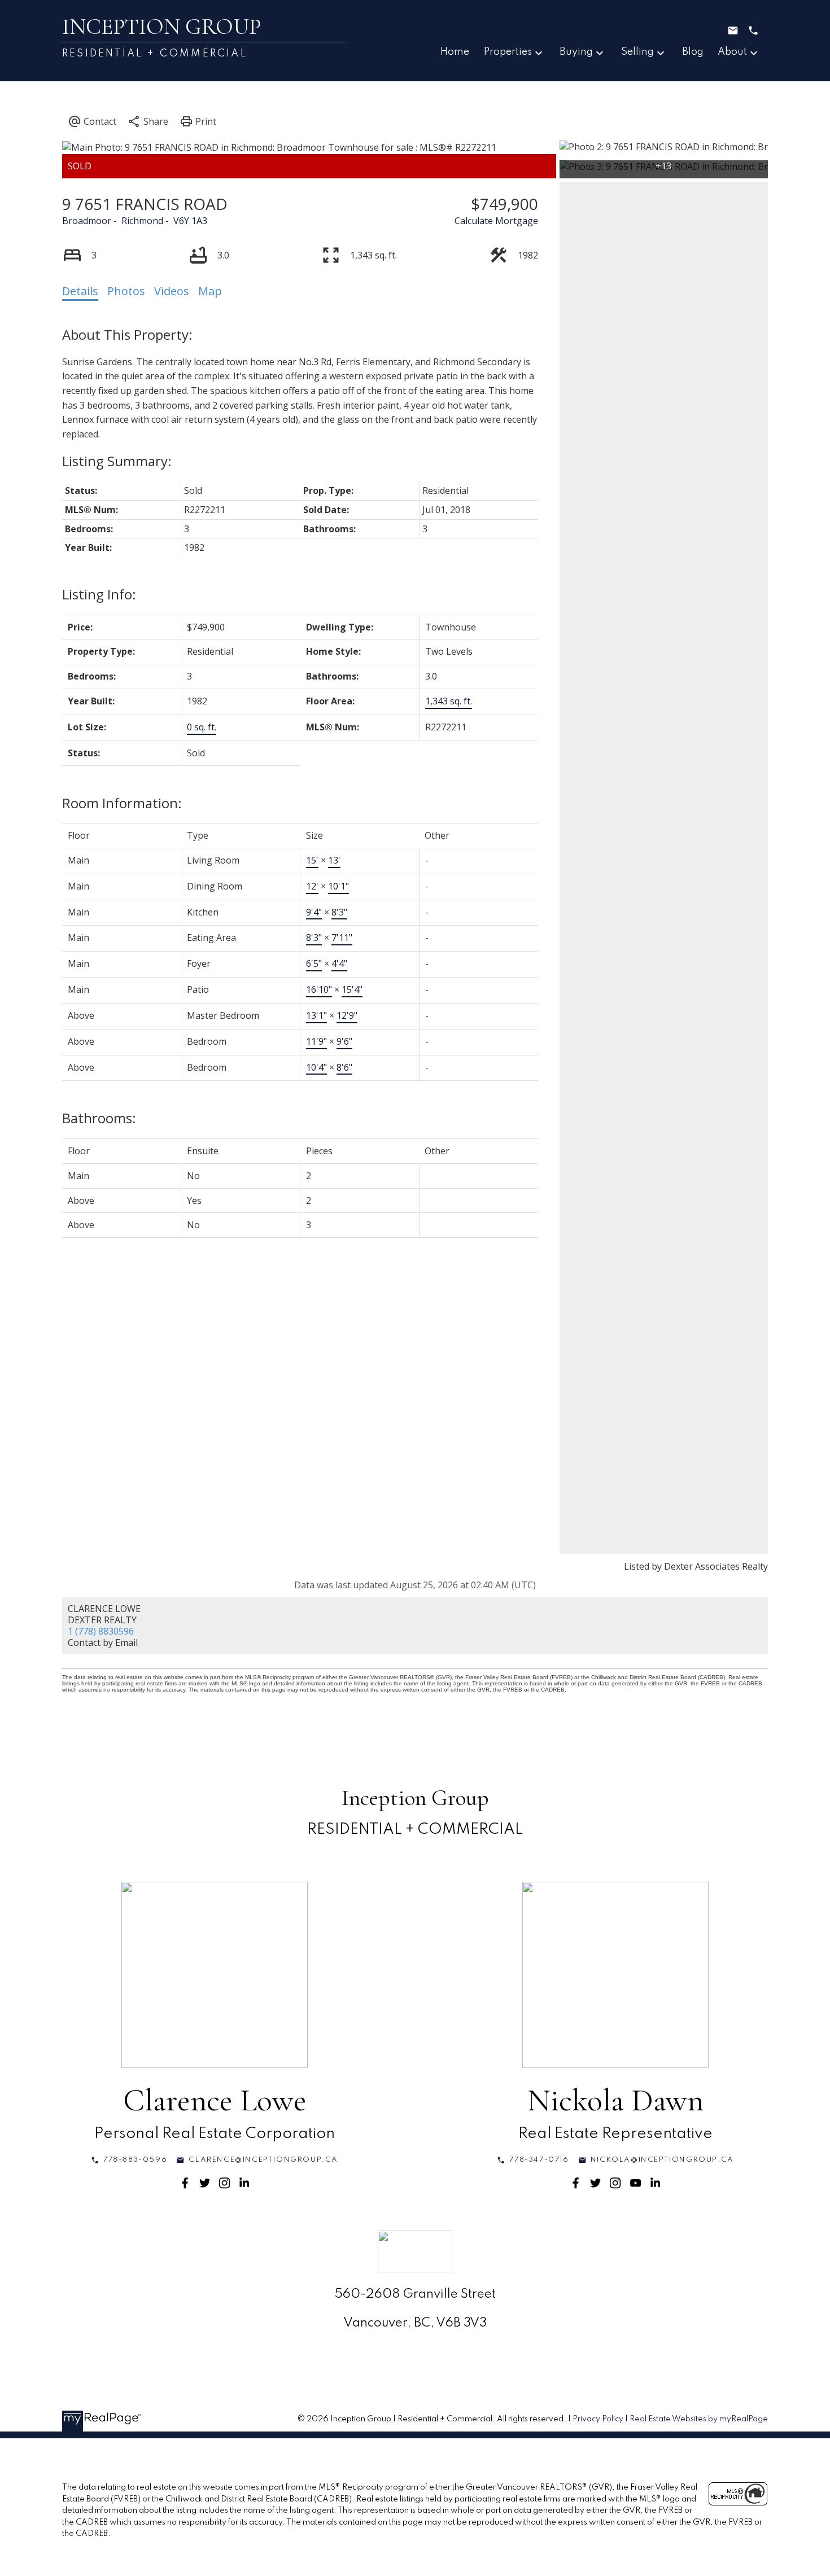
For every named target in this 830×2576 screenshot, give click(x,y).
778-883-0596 (135, 2160)
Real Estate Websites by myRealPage (699, 2419)
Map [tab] (210, 291)
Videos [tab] (172, 291)
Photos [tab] (126, 291)
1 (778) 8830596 (101, 1631)
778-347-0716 (539, 2160)
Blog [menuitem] (693, 52)
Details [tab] (80, 291)
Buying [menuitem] (576, 52)
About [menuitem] (732, 52)
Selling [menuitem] (637, 52)
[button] (129, 2160)
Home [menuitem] (455, 52)
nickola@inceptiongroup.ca (662, 2160)
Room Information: (122, 803)
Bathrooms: (99, 1118)
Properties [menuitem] (508, 52)
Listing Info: (99, 594)
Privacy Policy (598, 2419)
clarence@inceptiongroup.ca (263, 2160)
